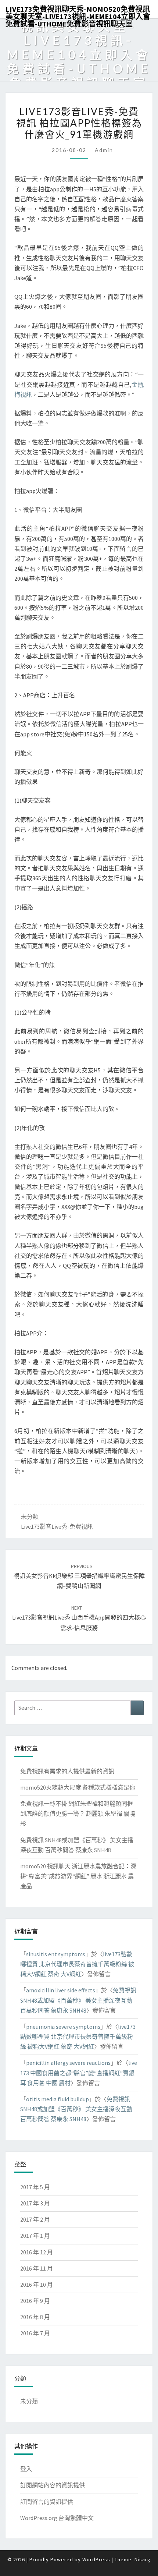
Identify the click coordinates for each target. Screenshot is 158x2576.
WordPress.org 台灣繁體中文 (57, 2518)
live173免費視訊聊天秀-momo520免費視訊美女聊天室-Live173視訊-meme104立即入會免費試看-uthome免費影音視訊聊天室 (78, 11)
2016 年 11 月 (37, 2268)
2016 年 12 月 (37, 2252)
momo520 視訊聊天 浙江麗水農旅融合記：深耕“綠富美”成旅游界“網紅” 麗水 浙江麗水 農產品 (78, 1876)
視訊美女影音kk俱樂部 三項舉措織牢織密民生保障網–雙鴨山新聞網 (79, 1576)
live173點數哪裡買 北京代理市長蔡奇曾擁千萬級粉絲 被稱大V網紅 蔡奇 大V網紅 (77, 1964)
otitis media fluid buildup (58, 2099)
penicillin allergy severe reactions (68, 2063)
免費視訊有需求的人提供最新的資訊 (67, 1771)
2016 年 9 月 (35, 2301)
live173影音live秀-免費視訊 (57, 1526)
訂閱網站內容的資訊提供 (53, 2485)
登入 (26, 2469)
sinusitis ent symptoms (56, 1954)
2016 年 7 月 (35, 2333)
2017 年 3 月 (35, 2203)
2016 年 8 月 (35, 2317)
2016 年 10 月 (37, 2285)
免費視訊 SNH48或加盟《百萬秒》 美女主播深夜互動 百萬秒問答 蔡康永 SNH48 (78, 2000)
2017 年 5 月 (35, 2187)
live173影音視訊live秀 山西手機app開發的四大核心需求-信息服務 (79, 1618)
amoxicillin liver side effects (61, 1990)
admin (104, 150)
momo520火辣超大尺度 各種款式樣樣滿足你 (78, 1787)
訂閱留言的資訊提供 (47, 2502)
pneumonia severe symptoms (63, 2027)
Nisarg (143, 2559)
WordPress (96, 2559)
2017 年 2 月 (35, 2219)
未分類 (30, 1517)
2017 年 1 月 (35, 2236)
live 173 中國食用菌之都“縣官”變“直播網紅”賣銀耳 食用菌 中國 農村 (79, 2073)
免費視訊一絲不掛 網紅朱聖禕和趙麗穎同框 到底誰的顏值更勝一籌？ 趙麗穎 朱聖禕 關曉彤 (78, 1814)
